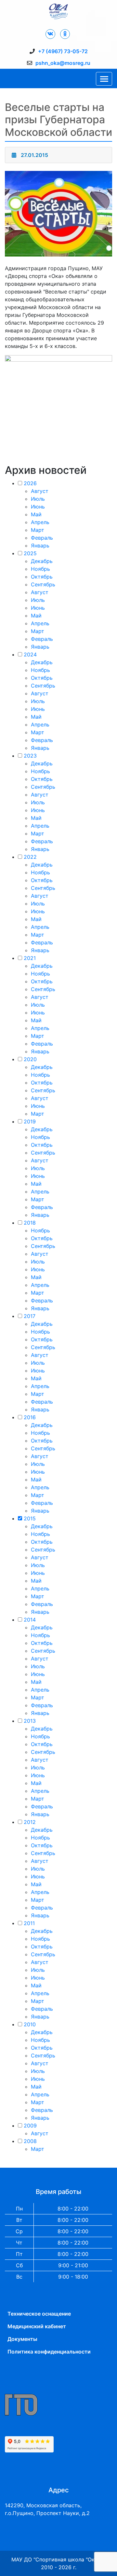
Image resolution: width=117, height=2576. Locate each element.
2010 (30, 2024)
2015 (30, 1518)
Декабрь (42, 561)
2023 (30, 756)
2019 (30, 1121)
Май (36, 514)
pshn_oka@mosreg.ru (63, 63)
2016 (30, 1417)
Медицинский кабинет (37, 2326)
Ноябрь (40, 569)
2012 (30, 1822)
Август (40, 491)
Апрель (40, 522)
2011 (29, 1923)
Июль (38, 499)
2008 (30, 2141)
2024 (30, 654)
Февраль (42, 538)
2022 (30, 857)
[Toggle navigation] (104, 79)
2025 (30, 553)
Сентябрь (43, 584)
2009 (30, 2126)
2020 (30, 1059)
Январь (40, 545)
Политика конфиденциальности (49, 2352)
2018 (30, 1223)
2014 (30, 1620)
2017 (30, 1316)
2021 (30, 958)
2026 (30, 483)
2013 (30, 1721)
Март (38, 530)
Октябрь (42, 577)
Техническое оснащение (39, 2314)
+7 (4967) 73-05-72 (63, 51)
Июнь (38, 507)
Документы (22, 2339)
